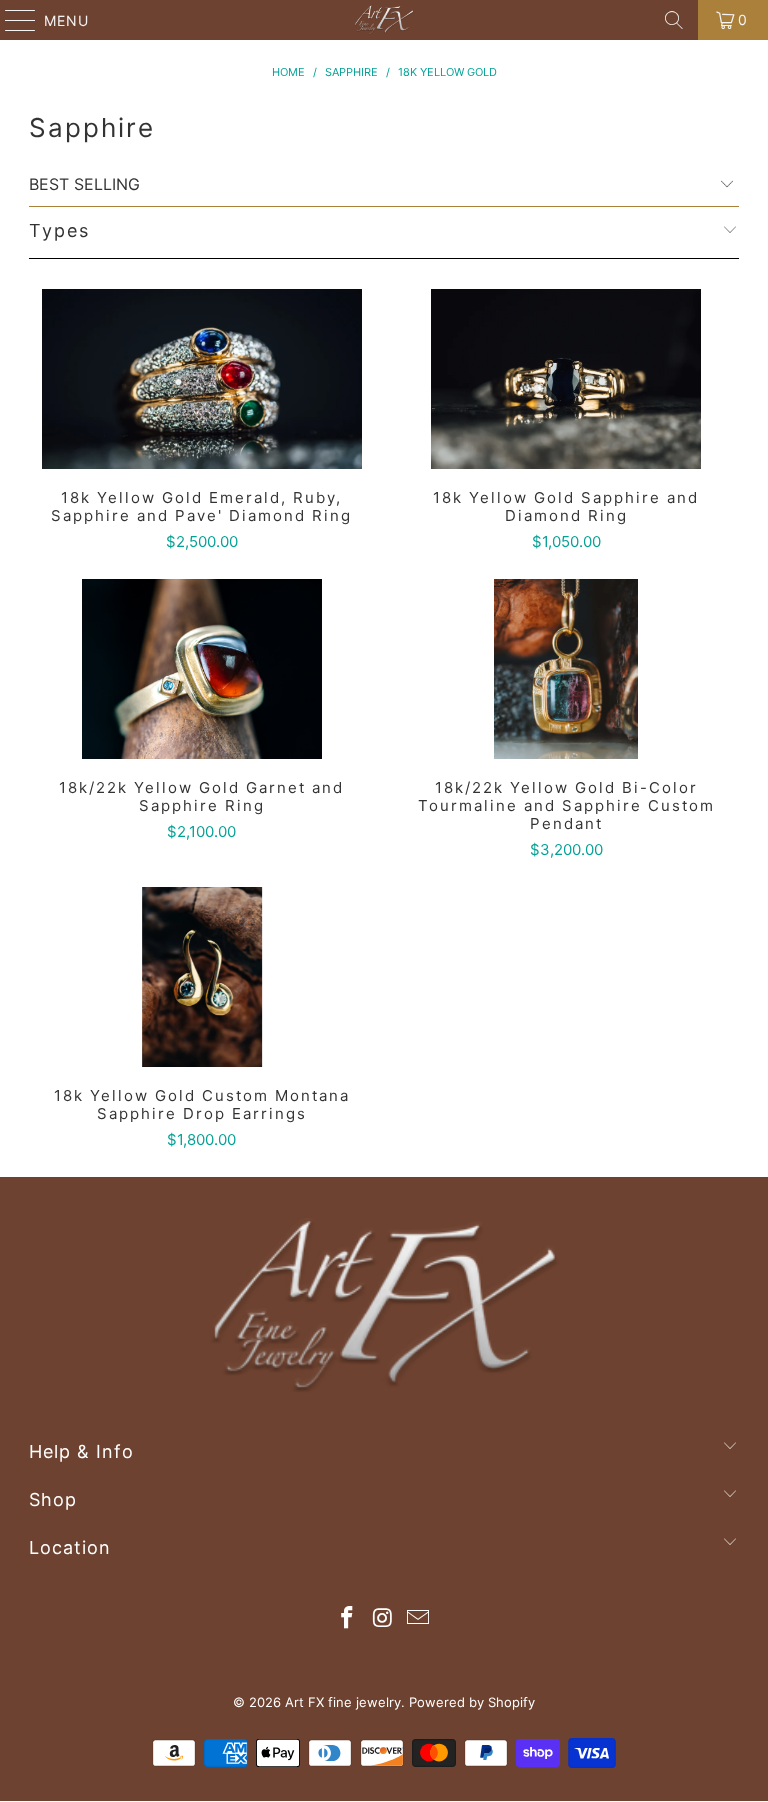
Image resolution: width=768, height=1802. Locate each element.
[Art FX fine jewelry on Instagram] (383, 1619)
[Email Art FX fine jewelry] (419, 1619)
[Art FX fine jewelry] (384, 20)
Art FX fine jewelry (343, 1702)
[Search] (674, 20)
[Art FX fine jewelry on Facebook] (347, 1619)
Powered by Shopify (472, 1702)
